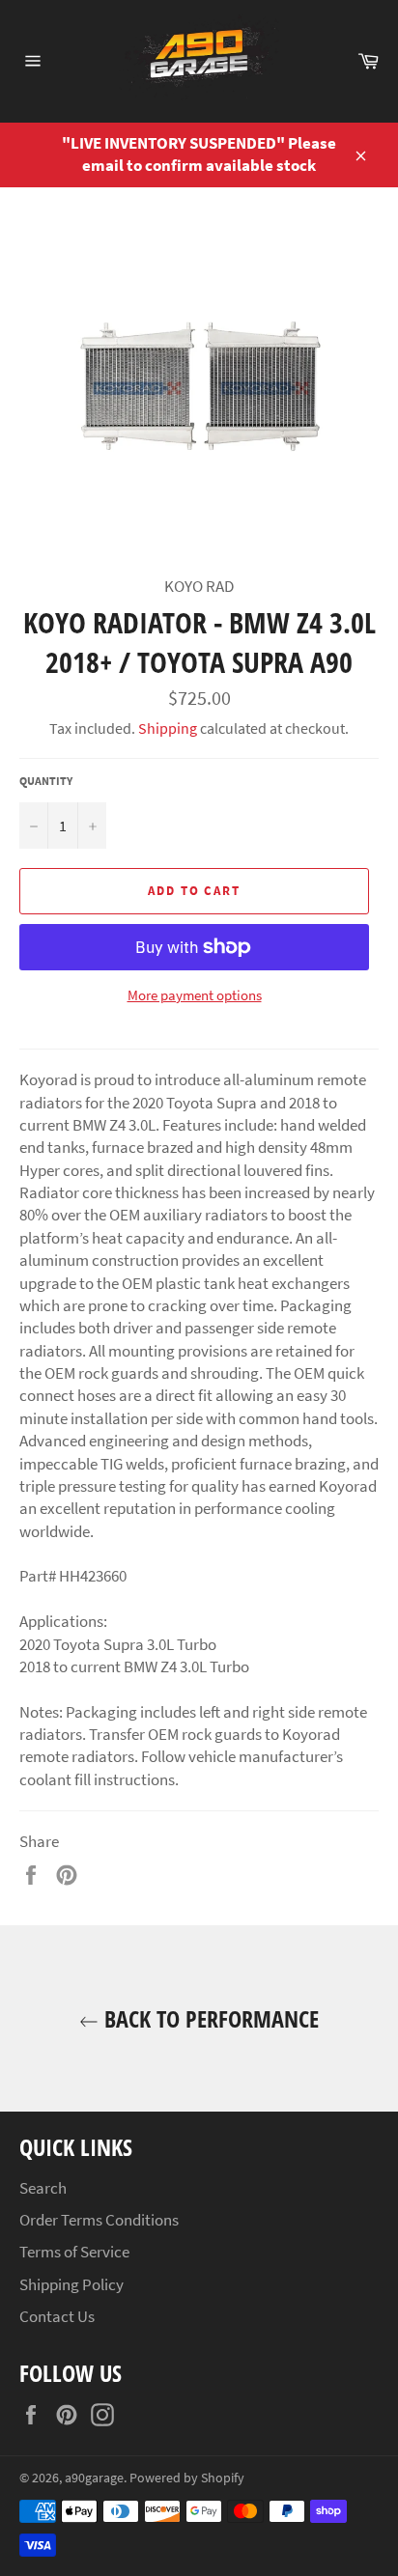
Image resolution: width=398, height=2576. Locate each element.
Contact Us (57, 2316)
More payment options (195, 995)
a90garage (94, 2478)
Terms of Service (74, 2252)
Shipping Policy (71, 2284)
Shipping (168, 728)
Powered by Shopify (187, 2478)
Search (43, 2188)
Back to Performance (209, 2018)
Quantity (46, 781)
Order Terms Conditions (99, 2220)
